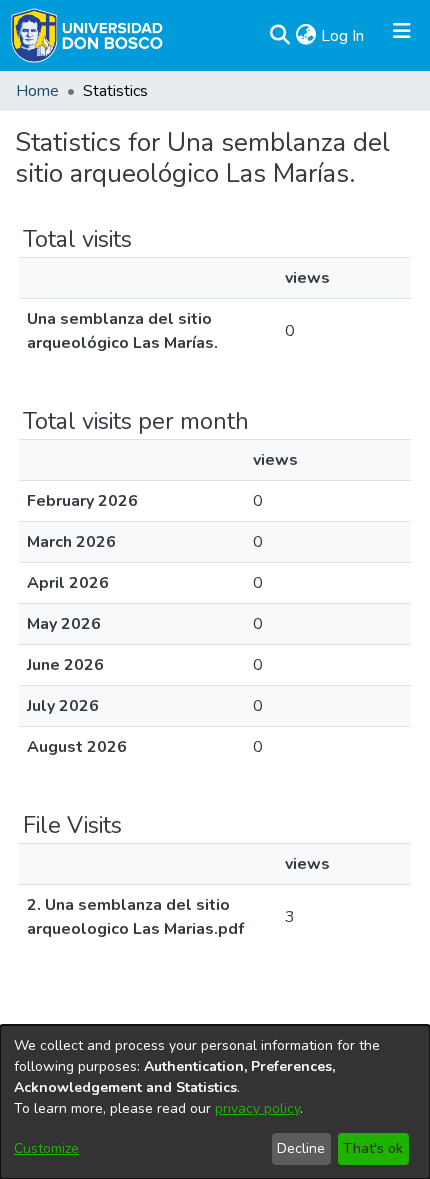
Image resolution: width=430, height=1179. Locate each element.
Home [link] (37, 91)
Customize (46, 1148)
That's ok (373, 1148)
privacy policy (257, 1108)
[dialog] (215, 1102)
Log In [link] (343, 36)
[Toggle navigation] (402, 36)
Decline (301, 1148)
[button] (279, 36)
